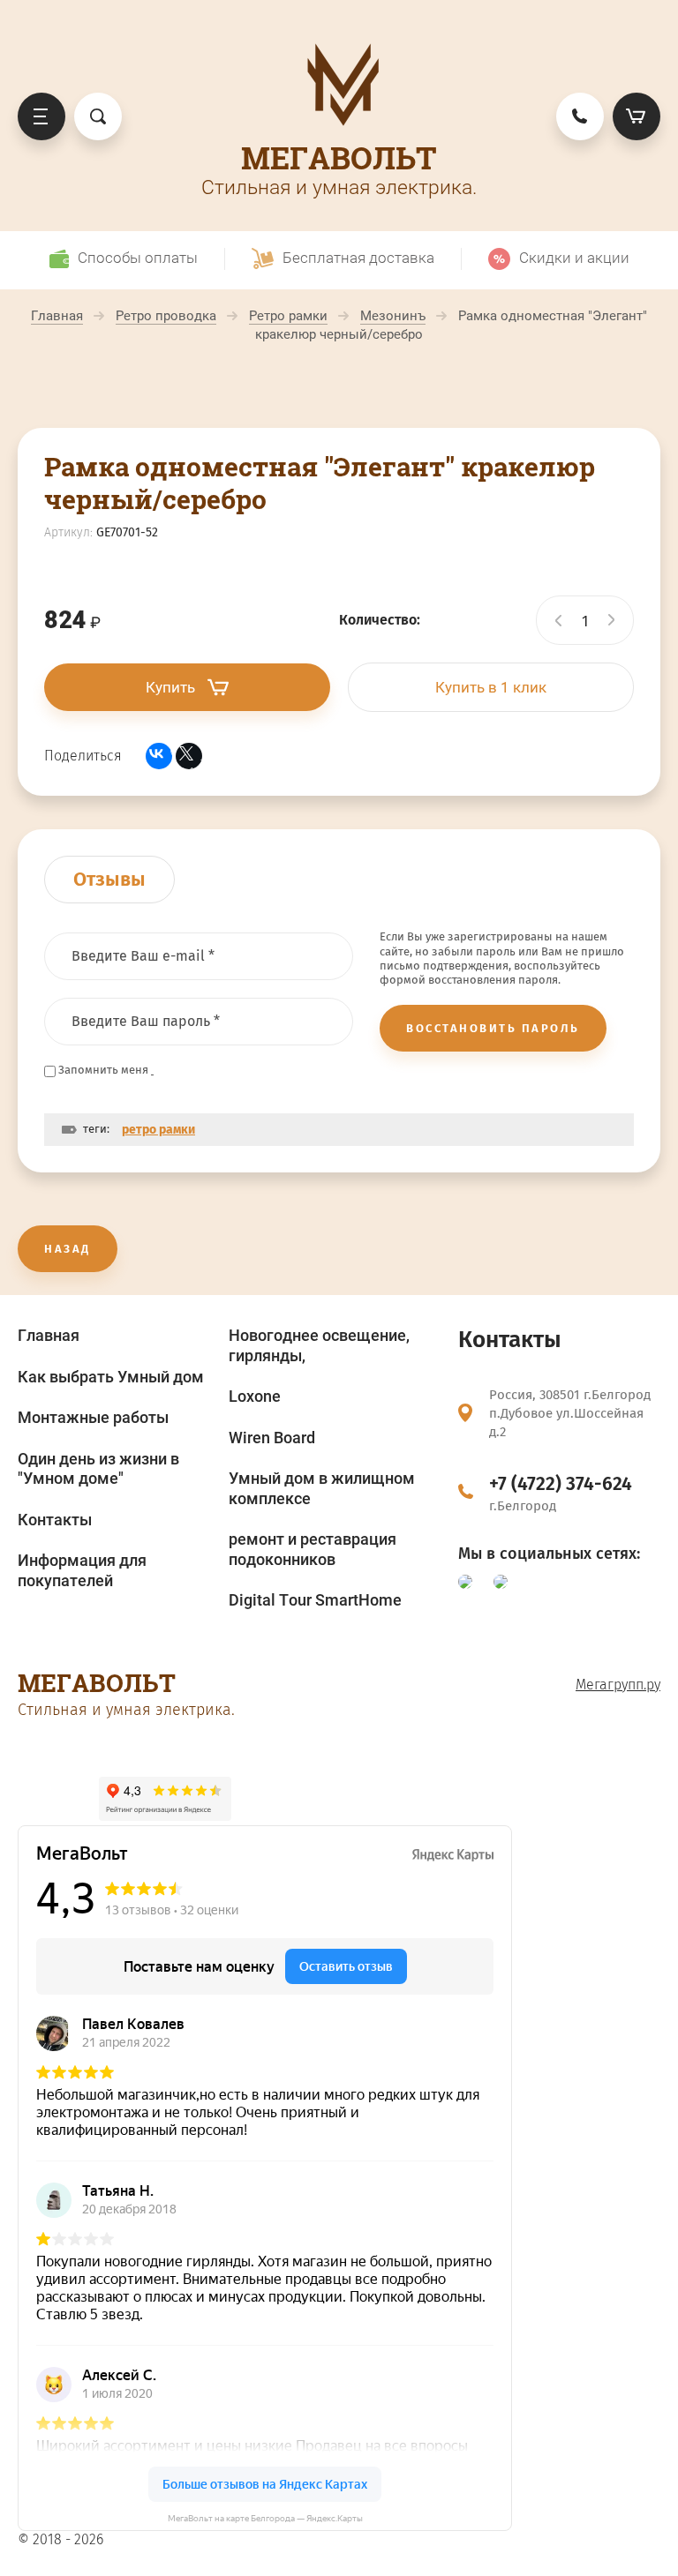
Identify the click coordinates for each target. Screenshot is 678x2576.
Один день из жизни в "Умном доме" (98, 1469)
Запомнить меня (103, 1070)
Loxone (255, 1396)
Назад (68, 1249)
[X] (189, 756)
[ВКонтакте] (159, 756)
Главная (49, 1335)
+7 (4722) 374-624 (561, 1484)
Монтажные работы (93, 1417)
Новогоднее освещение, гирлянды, (319, 1345)
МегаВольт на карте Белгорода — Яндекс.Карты (265, 2518)
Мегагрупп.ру (618, 1685)
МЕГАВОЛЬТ (339, 157)
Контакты (55, 1520)
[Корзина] (637, 116)
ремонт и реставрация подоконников (313, 1549)
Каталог (41, 116)
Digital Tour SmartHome (315, 1600)
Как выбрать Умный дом (111, 1377)
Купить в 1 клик (491, 687)
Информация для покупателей (82, 1570)
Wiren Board (272, 1438)
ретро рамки (158, 1130)
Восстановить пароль (493, 1028)
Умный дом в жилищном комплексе (322, 1488)
